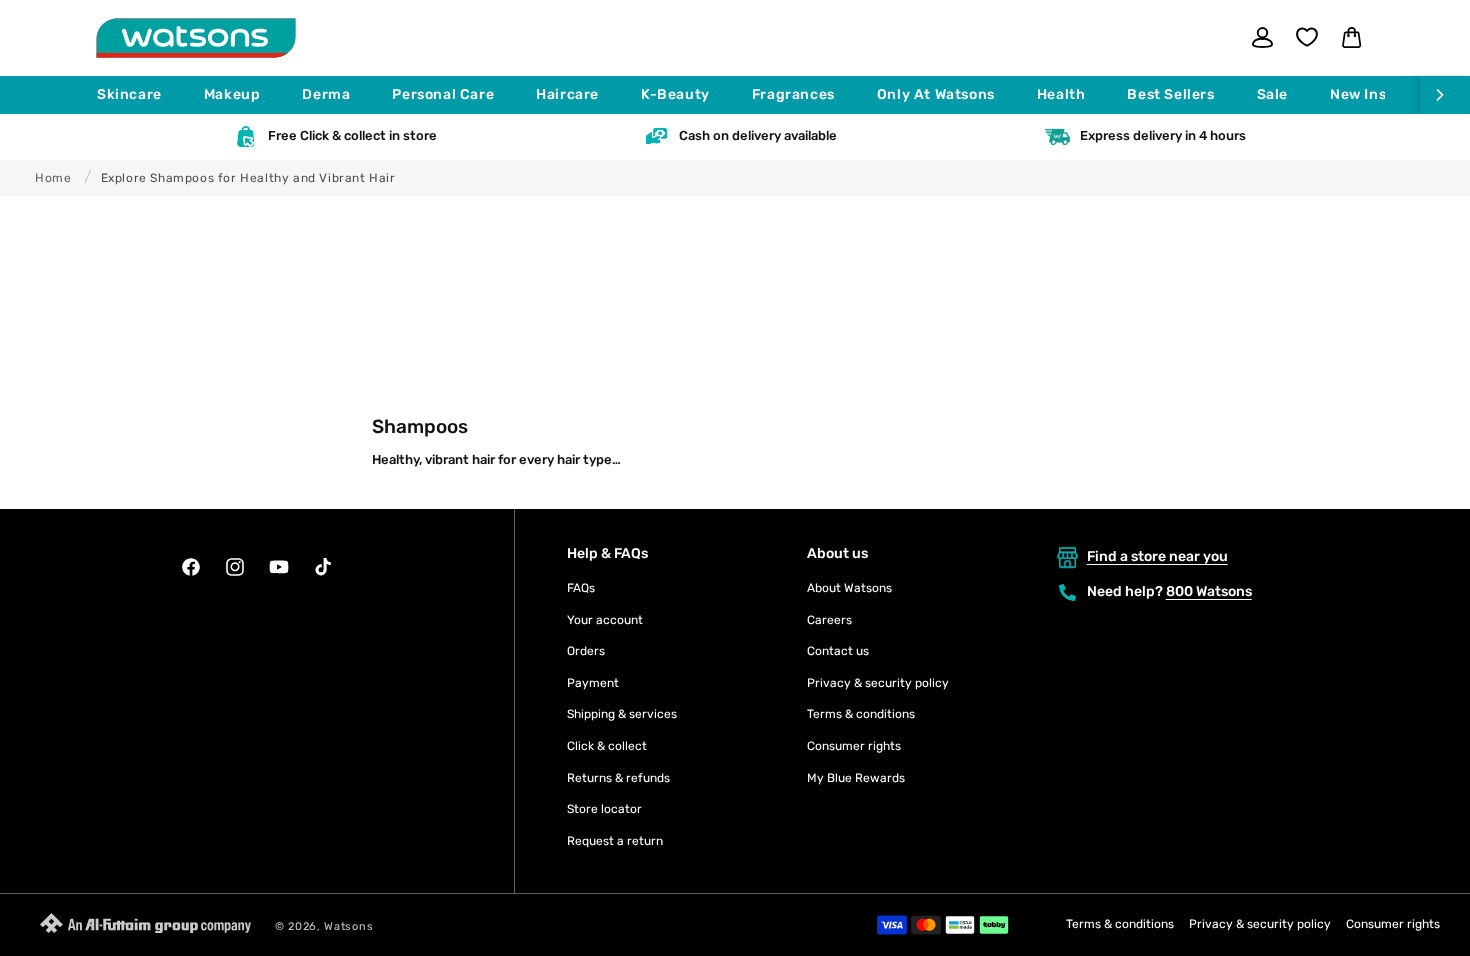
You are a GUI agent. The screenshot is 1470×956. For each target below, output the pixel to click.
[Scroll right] (1445, 95)
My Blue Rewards (856, 778)
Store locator (604, 809)
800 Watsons (1209, 591)
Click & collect (607, 746)
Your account (605, 620)
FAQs (581, 588)
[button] (138, 95)
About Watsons (849, 588)
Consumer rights (854, 746)
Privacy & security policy (878, 683)
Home (53, 178)
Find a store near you (1157, 556)
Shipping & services (622, 714)
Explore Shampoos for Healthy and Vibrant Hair (248, 178)
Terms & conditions (861, 714)
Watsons (348, 926)
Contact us (838, 651)
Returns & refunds (618, 778)
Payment (593, 683)
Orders (586, 651)
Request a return (615, 841)
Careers (829, 620)
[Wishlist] (1307, 37)
